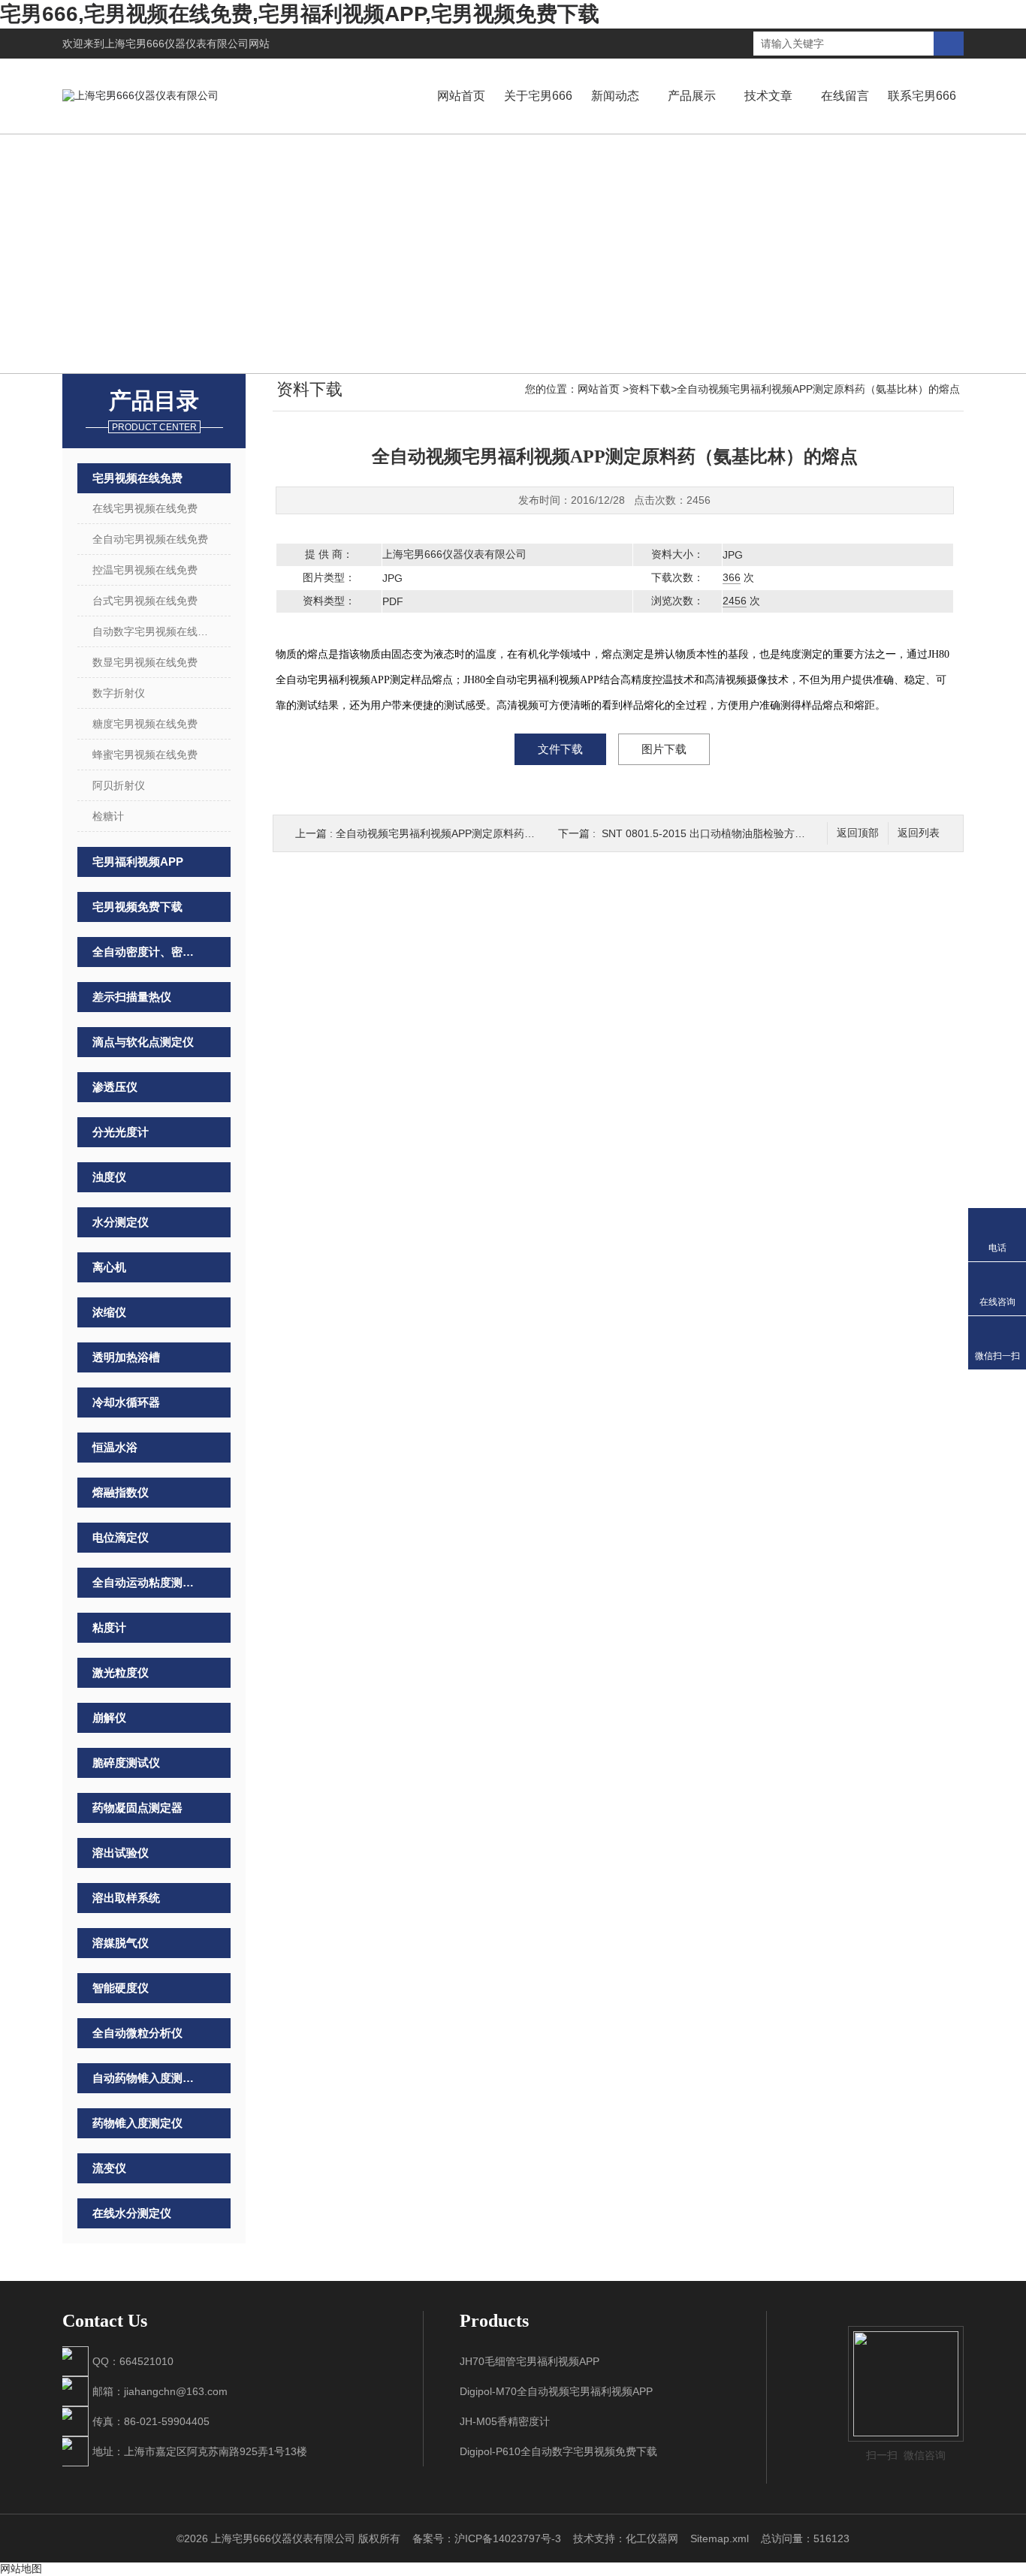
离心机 (109, 1267)
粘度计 (109, 1627)
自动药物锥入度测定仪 (146, 2078)
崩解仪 (109, 1717)
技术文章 (768, 96)
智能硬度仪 (121, 1988)
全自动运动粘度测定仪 (146, 1582)
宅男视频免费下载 (137, 907)
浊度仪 (109, 1177)
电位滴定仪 (121, 1537)
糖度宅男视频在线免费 (145, 724)
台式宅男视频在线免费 (145, 601)
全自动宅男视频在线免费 (150, 539)
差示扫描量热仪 (132, 997)
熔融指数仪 (121, 1492)
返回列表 (919, 833)
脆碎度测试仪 (126, 1763)
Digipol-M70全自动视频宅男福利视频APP (556, 2391)
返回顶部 (858, 833)
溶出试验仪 (121, 1853)
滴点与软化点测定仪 (143, 1042)
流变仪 (109, 2168)
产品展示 (692, 96)
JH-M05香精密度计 (505, 2421)
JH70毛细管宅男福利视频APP (530, 2361)
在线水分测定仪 (132, 2213)
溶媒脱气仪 (121, 1943)
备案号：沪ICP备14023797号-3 (487, 2538)
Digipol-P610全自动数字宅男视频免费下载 (558, 2451)
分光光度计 (121, 1132)
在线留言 (845, 96)
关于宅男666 (538, 96)
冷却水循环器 (126, 1402)
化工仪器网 (652, 2538)
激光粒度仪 (121, 1672)
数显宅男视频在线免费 (145, 662)
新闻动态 (615, 96)
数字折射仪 (119, 693)
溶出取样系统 (126, 1898)
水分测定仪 (121, 1222)
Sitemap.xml (720, 2538)
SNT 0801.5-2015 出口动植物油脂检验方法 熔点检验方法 (736, 833)
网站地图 (21, 2568)
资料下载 (650, 389)
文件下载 (560, 749)
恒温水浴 (115, 1447)
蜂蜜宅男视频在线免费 (145, 755)
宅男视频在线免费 (137, 478)
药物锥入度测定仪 (137, 2123)
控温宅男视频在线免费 (145, 570)
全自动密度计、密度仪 (146, 952)
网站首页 (461, 96)
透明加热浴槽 (126, 1357)
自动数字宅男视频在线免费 (155, 631)
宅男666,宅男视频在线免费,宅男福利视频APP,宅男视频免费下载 (300, 14)
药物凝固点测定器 (137, 1808)
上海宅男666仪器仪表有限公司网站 (187, 44)
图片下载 (664, 749)
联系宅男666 (922, 96)
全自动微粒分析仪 (137, 2033)
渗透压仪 (115, 1087)
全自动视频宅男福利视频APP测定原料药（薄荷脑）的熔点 (472, 833)
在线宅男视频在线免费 (145, 508)
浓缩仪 (109, 1312)
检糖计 (108, 816)
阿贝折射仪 (119, 785)
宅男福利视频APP (138, 862)
